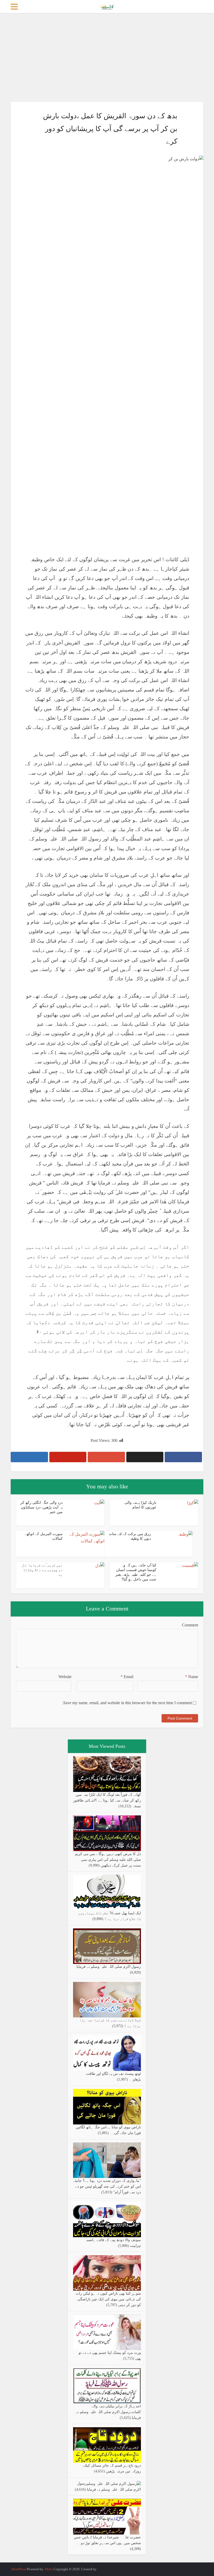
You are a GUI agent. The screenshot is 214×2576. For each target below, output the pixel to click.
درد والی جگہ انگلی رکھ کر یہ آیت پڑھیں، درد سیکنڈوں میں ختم (41, 1507)
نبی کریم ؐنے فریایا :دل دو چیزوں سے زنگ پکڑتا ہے (42, 1570)
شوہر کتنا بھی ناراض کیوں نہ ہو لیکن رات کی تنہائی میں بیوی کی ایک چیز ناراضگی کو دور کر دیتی (108, 2299)
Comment (190, 1625)
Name (192, 1677)
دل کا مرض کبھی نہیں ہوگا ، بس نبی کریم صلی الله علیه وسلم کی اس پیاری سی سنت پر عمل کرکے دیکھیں (108, 1860)
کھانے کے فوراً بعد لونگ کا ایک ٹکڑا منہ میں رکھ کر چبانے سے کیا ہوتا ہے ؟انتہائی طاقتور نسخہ (107, 1800)
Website (65, 1677)
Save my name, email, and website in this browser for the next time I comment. (127, 1703)
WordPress (19, 2569)
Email (127, 1677)
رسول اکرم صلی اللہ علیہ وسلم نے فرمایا (109, 1967)
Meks (49, 2569)
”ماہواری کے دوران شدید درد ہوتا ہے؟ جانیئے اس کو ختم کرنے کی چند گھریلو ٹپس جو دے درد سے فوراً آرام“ (107, 2186)
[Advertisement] (107, 57)
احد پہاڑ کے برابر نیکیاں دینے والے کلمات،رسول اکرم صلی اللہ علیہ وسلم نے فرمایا (108, 2412)
